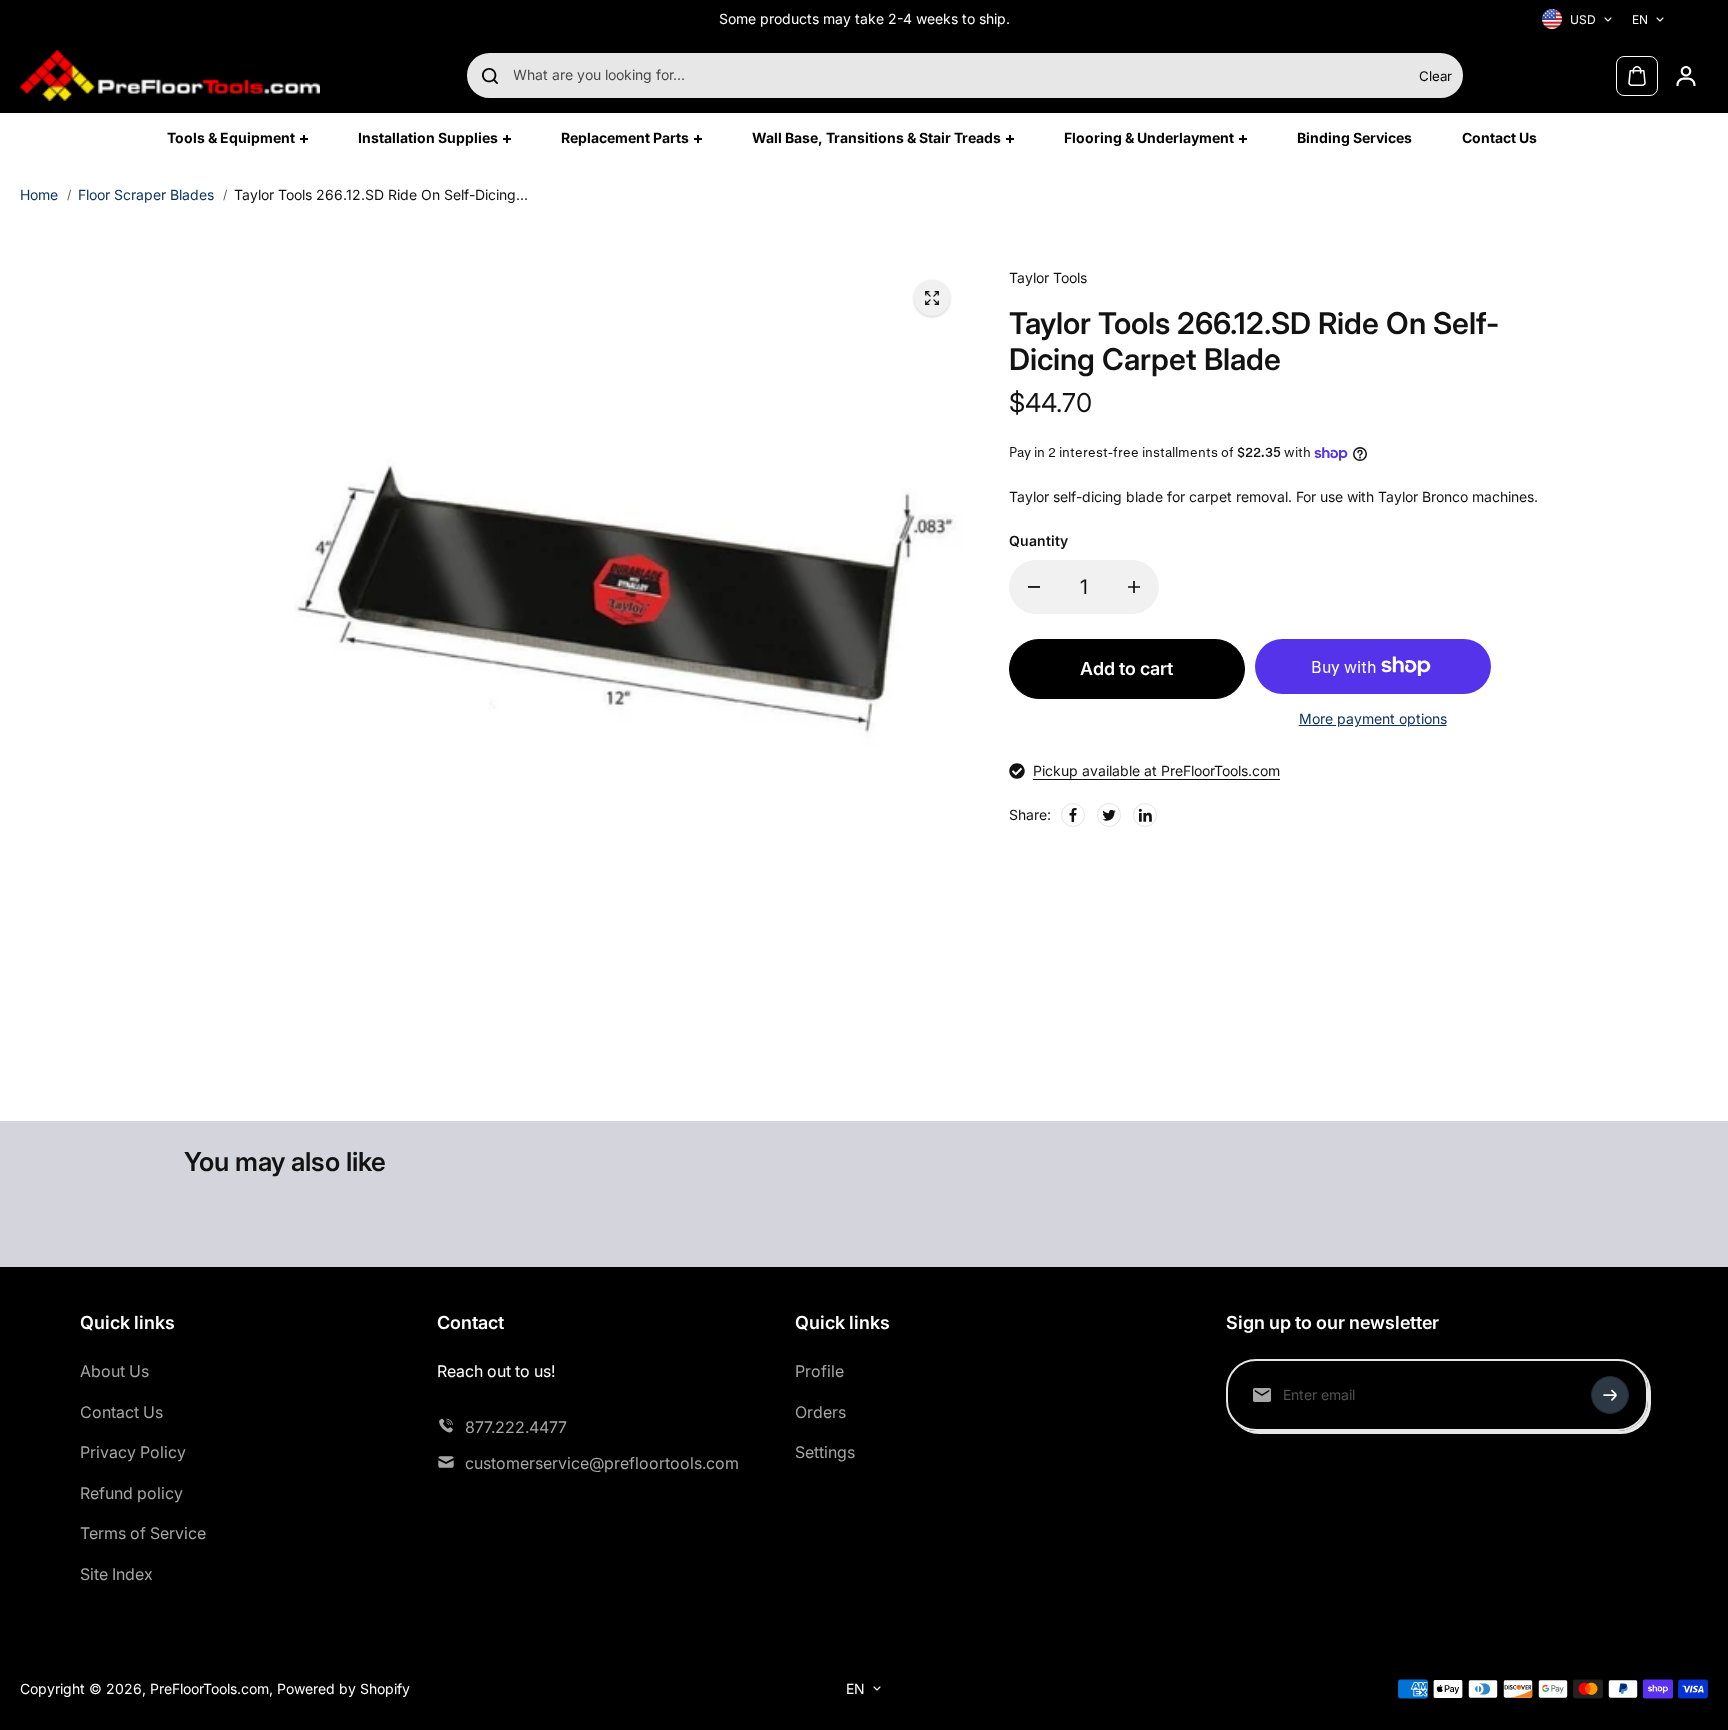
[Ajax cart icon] (1637, 76)
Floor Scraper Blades (146, 194)
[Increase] (1134, 587)
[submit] (1610, 1395)
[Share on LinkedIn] (1145, 815)
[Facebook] (1073, 815)
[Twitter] (1109, 815)
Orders (820, 1412)
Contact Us (121, 1412)
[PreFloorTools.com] (170, 75)
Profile (819, 1371)
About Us (114, 1371)
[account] (1686, 76)
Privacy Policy (133, 1452)
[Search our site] (490, 76)
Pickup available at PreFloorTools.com (1156, 770)
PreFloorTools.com (209, 1688)
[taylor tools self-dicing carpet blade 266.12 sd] (932, 298)
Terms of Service (143, 1533)
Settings (825, 1452)
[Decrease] (1034, 587)
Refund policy (131, 1493)
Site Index (116, 1574)
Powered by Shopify (343, 1688)
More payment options (1373, 718)
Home (39, 194)
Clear (1435, 76)
